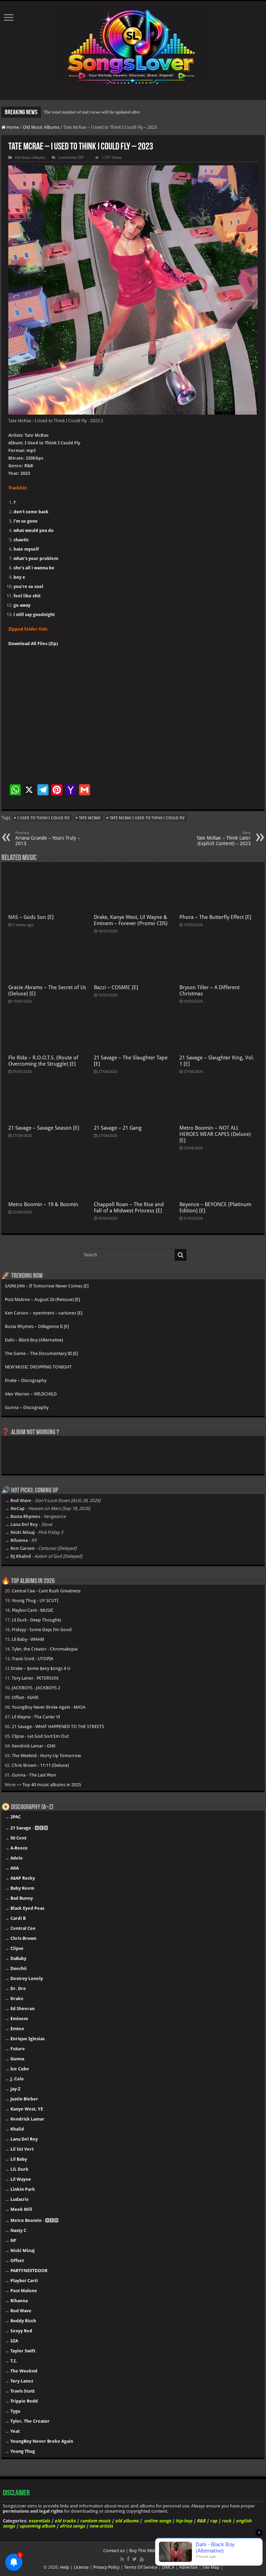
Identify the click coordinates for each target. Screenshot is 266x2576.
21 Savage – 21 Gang (118, 1128)
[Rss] (122, 2559)
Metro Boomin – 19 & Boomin (43, 1204)
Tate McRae (90, 818)
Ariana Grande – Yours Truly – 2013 (48, 838)
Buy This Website (146, 2551)
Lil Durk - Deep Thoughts (37, 1620)
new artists (101, 2526)
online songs (158, 2521)
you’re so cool (28, 586)
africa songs (72, 2526)
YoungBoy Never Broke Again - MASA (49, 1707)
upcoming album (37, 2526)
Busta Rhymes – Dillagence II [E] (37, 1326)
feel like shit (27, 596)
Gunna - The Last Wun (34, 1775)
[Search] (180, 1255)
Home (12, 127)
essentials (39, 2521)
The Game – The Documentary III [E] (41, 1353)
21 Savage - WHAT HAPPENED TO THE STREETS (58, 1727)
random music (95, 2521)
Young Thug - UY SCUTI (35, 1601)
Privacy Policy (106, 2567)
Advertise (188, 2567)
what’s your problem (36, 558)
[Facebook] (128, 2559)
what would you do (34, 530)
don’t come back (31, 512)
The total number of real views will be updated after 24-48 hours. (104, 112)
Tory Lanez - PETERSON (35, 1678)
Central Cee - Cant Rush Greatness (46, 1591)
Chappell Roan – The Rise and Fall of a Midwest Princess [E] (129, 1208)
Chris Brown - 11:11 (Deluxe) (40, 1765)
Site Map (211, 2567)
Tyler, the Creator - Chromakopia (45, 1649)
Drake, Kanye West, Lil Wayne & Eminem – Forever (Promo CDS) (131, 920)
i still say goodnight (34, 614)
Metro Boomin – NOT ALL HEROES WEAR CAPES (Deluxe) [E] (215, 1134)
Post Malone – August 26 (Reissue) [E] (42, 1299)
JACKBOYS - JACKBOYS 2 (36, 1688)
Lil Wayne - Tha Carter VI (36, 1717)
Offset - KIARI (25, 1697)
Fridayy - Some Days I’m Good (42, 1630)
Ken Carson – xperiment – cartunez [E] (44, 1313)
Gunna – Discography (27, 1407)
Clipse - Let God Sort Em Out (40, 1736)
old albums (127, 2521)
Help (65, 2567)
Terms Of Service (141, 2567)
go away (22, 605)
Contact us (114, 2551)
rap (214, 2521)
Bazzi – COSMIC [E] (116, 987)
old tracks (65, 2521)
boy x (19, 577)
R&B (201, 2521)
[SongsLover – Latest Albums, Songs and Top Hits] (133, 46)
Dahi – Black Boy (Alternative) (34, 1340)
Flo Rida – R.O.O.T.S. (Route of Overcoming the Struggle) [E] (43, 1061)
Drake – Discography (26, 1380)
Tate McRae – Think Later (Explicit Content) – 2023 (224, 838)
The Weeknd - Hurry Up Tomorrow (46, 1756)
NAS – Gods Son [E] (31, 917)
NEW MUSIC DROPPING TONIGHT (38, 1367)
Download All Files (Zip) (33, 644)
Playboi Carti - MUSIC (33, 1610)
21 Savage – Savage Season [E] (44, 1128)
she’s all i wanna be (34, 568)
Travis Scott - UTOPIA (33, 1659)
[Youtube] (142, 2559)
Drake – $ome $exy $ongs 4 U (41, 1668)
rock (227, 2521)
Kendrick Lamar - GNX (34, 1746)
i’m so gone (26, 521)
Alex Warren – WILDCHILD (31, 1394)
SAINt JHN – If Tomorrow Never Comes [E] (47, 1286)
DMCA (168, 2567)
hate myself (26, 549)
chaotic (21, 540)
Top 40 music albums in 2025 (52, 1785)
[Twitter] (135, 2559)
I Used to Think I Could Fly (43, 818)
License (81, 2567)
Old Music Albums (41, 127)
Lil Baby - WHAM (28, 1639)
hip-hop (184, 2521)
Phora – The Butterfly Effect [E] (215, 917)
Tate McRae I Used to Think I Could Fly (147, 818)
